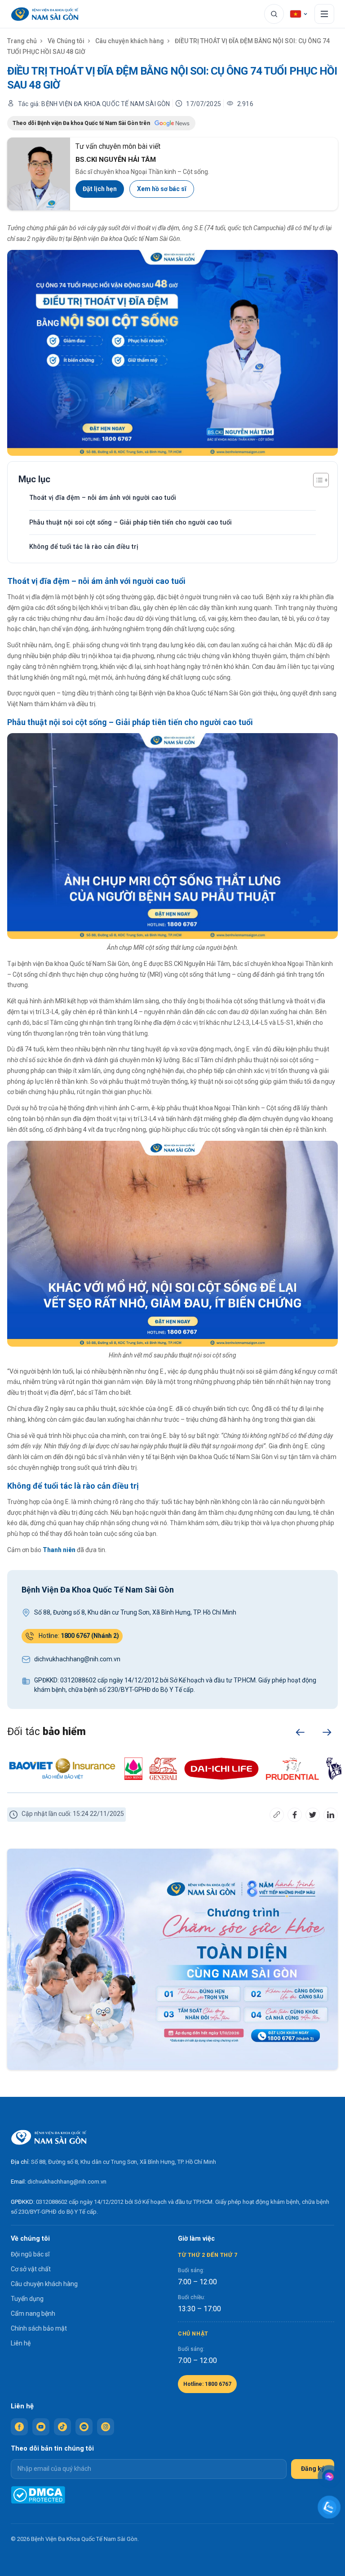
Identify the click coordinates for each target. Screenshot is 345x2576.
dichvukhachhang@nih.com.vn (67, 2182)
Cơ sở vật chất (31, 2269)
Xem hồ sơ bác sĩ (162, 189)
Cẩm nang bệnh (33, 2314)
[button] (300, 1732)
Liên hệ (21, 2343)
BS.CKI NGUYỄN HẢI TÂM (116, 160)
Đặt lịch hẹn (100, 189)
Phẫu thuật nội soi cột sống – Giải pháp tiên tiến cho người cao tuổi (130, 523)
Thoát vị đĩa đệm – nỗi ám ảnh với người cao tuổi (103, 498)
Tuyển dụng (27, 2299)
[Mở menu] (324, 14)
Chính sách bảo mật (39, 2328)
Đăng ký (313, 2469)
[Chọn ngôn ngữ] (299, 14)
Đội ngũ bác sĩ (30, 2254)
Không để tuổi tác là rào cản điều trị (84, 547)
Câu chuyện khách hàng (130, 41)
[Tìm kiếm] (274, 14)
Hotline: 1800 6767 (207, 2384)
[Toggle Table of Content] (316, 480)
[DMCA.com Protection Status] (38, 2495)
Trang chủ (22, 41)
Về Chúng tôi (66, 41)
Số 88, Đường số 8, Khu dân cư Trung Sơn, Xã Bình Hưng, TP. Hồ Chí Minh (124, 2162)
